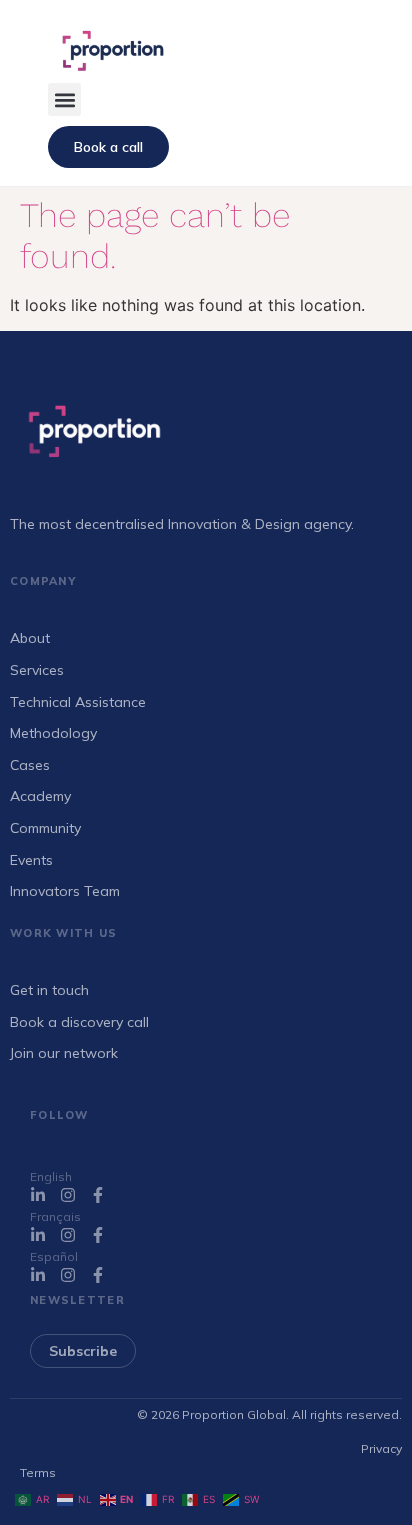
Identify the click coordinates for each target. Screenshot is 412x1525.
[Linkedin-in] (38, 1195)
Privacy (381, 1448)
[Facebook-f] (98, 1195)
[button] (64, 99)
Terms (38, 1472)
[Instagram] (68, 1195)
